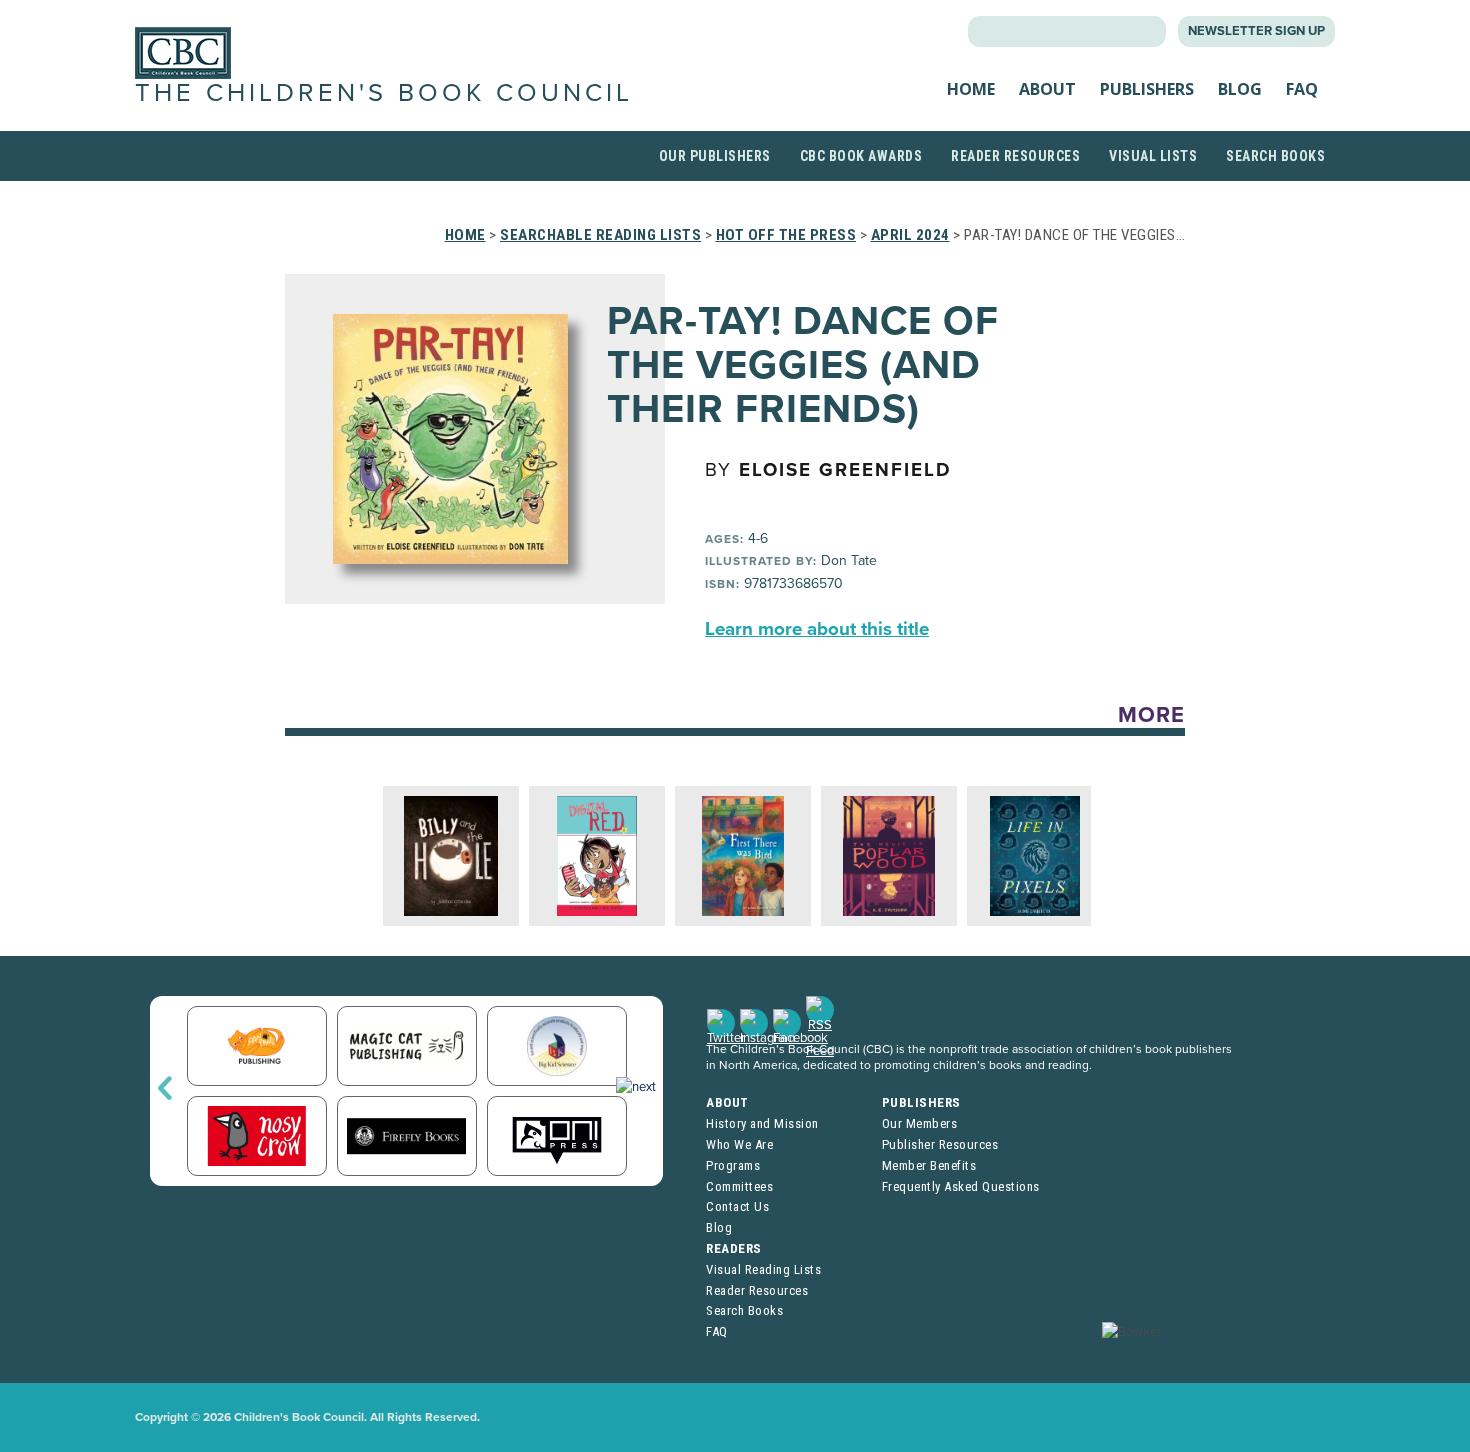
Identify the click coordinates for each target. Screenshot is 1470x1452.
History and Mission (762, 1123)
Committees (739, 1186)
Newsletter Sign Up (1256, 31)
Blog (1240, 89)
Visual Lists (1153, 156)
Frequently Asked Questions (961, 1186)
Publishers (1147, 89)
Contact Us (737, 1206)
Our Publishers (715, 156)
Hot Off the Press (786, 235)
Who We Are (739, 1144)
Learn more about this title (817, 629)
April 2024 (910, 235)
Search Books (1275, 156)
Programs (733, 1165)
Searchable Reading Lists (600, 235)
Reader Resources (1015, 156)
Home (971, 89)
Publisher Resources (940, 1144)
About (1047, 89)
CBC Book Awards (861, 156)
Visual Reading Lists (763, 1269)
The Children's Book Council (384, 93)
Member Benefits (929, 1165)
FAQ (1302, 89)
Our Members (920, 1123)
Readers (734, 1248)
